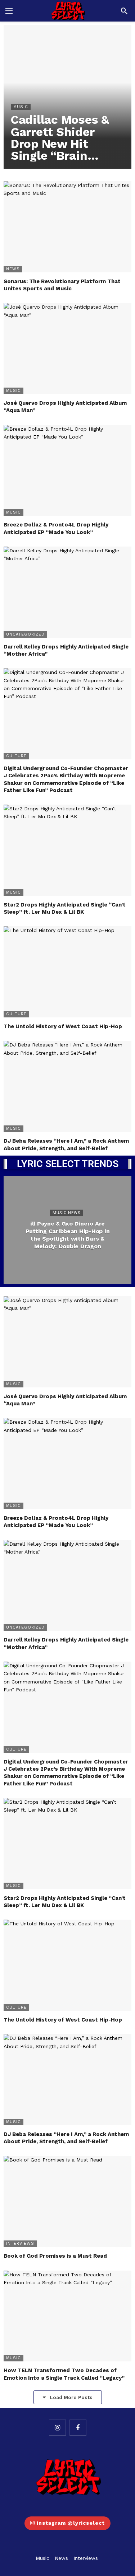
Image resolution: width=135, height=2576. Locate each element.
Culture (16, 756)
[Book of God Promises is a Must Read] (67, 2201)
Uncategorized (25, 634)
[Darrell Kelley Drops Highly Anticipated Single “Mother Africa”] (67, 592)
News (13, 269)
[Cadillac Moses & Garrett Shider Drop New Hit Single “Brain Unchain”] (67, 97)
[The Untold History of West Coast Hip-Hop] (67, 972)
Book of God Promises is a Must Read (55, 2256)
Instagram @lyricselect (71, 2523)
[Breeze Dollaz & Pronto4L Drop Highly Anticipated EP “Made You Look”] (67, 470)
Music (13, 391)
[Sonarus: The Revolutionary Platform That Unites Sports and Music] (67, 227)
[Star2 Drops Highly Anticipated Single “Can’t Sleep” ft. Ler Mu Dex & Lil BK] (67, 850)
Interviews (20, 2244)
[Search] (124, 11)
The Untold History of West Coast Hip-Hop (63, 1026)
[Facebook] (78, 2428)
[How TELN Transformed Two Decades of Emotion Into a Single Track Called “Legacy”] (67, 2316)
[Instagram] (57, 2428)
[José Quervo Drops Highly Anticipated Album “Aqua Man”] (67, 348)
